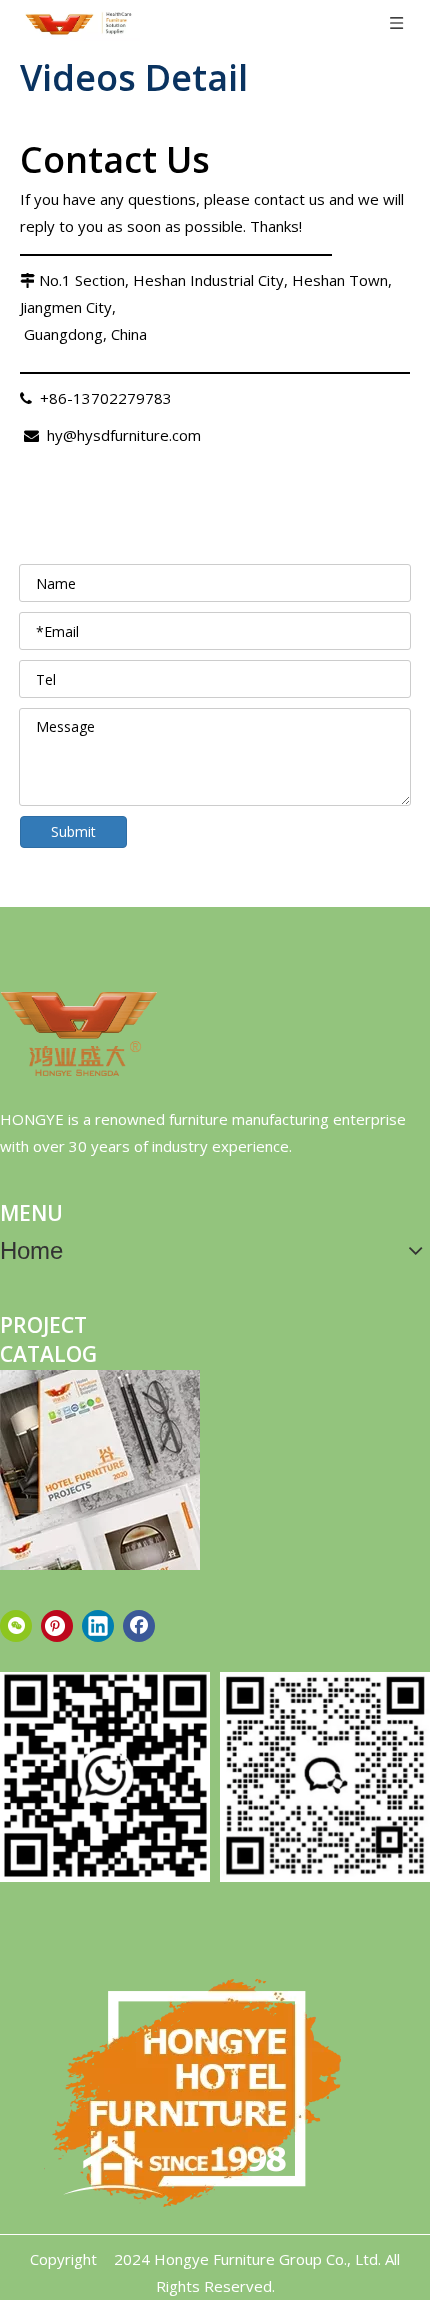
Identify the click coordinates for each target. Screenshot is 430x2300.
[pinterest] (57, 1626)
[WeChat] (16, 1626)
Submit (73, 831)
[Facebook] (139, 1626)
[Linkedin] (98, 1626)
